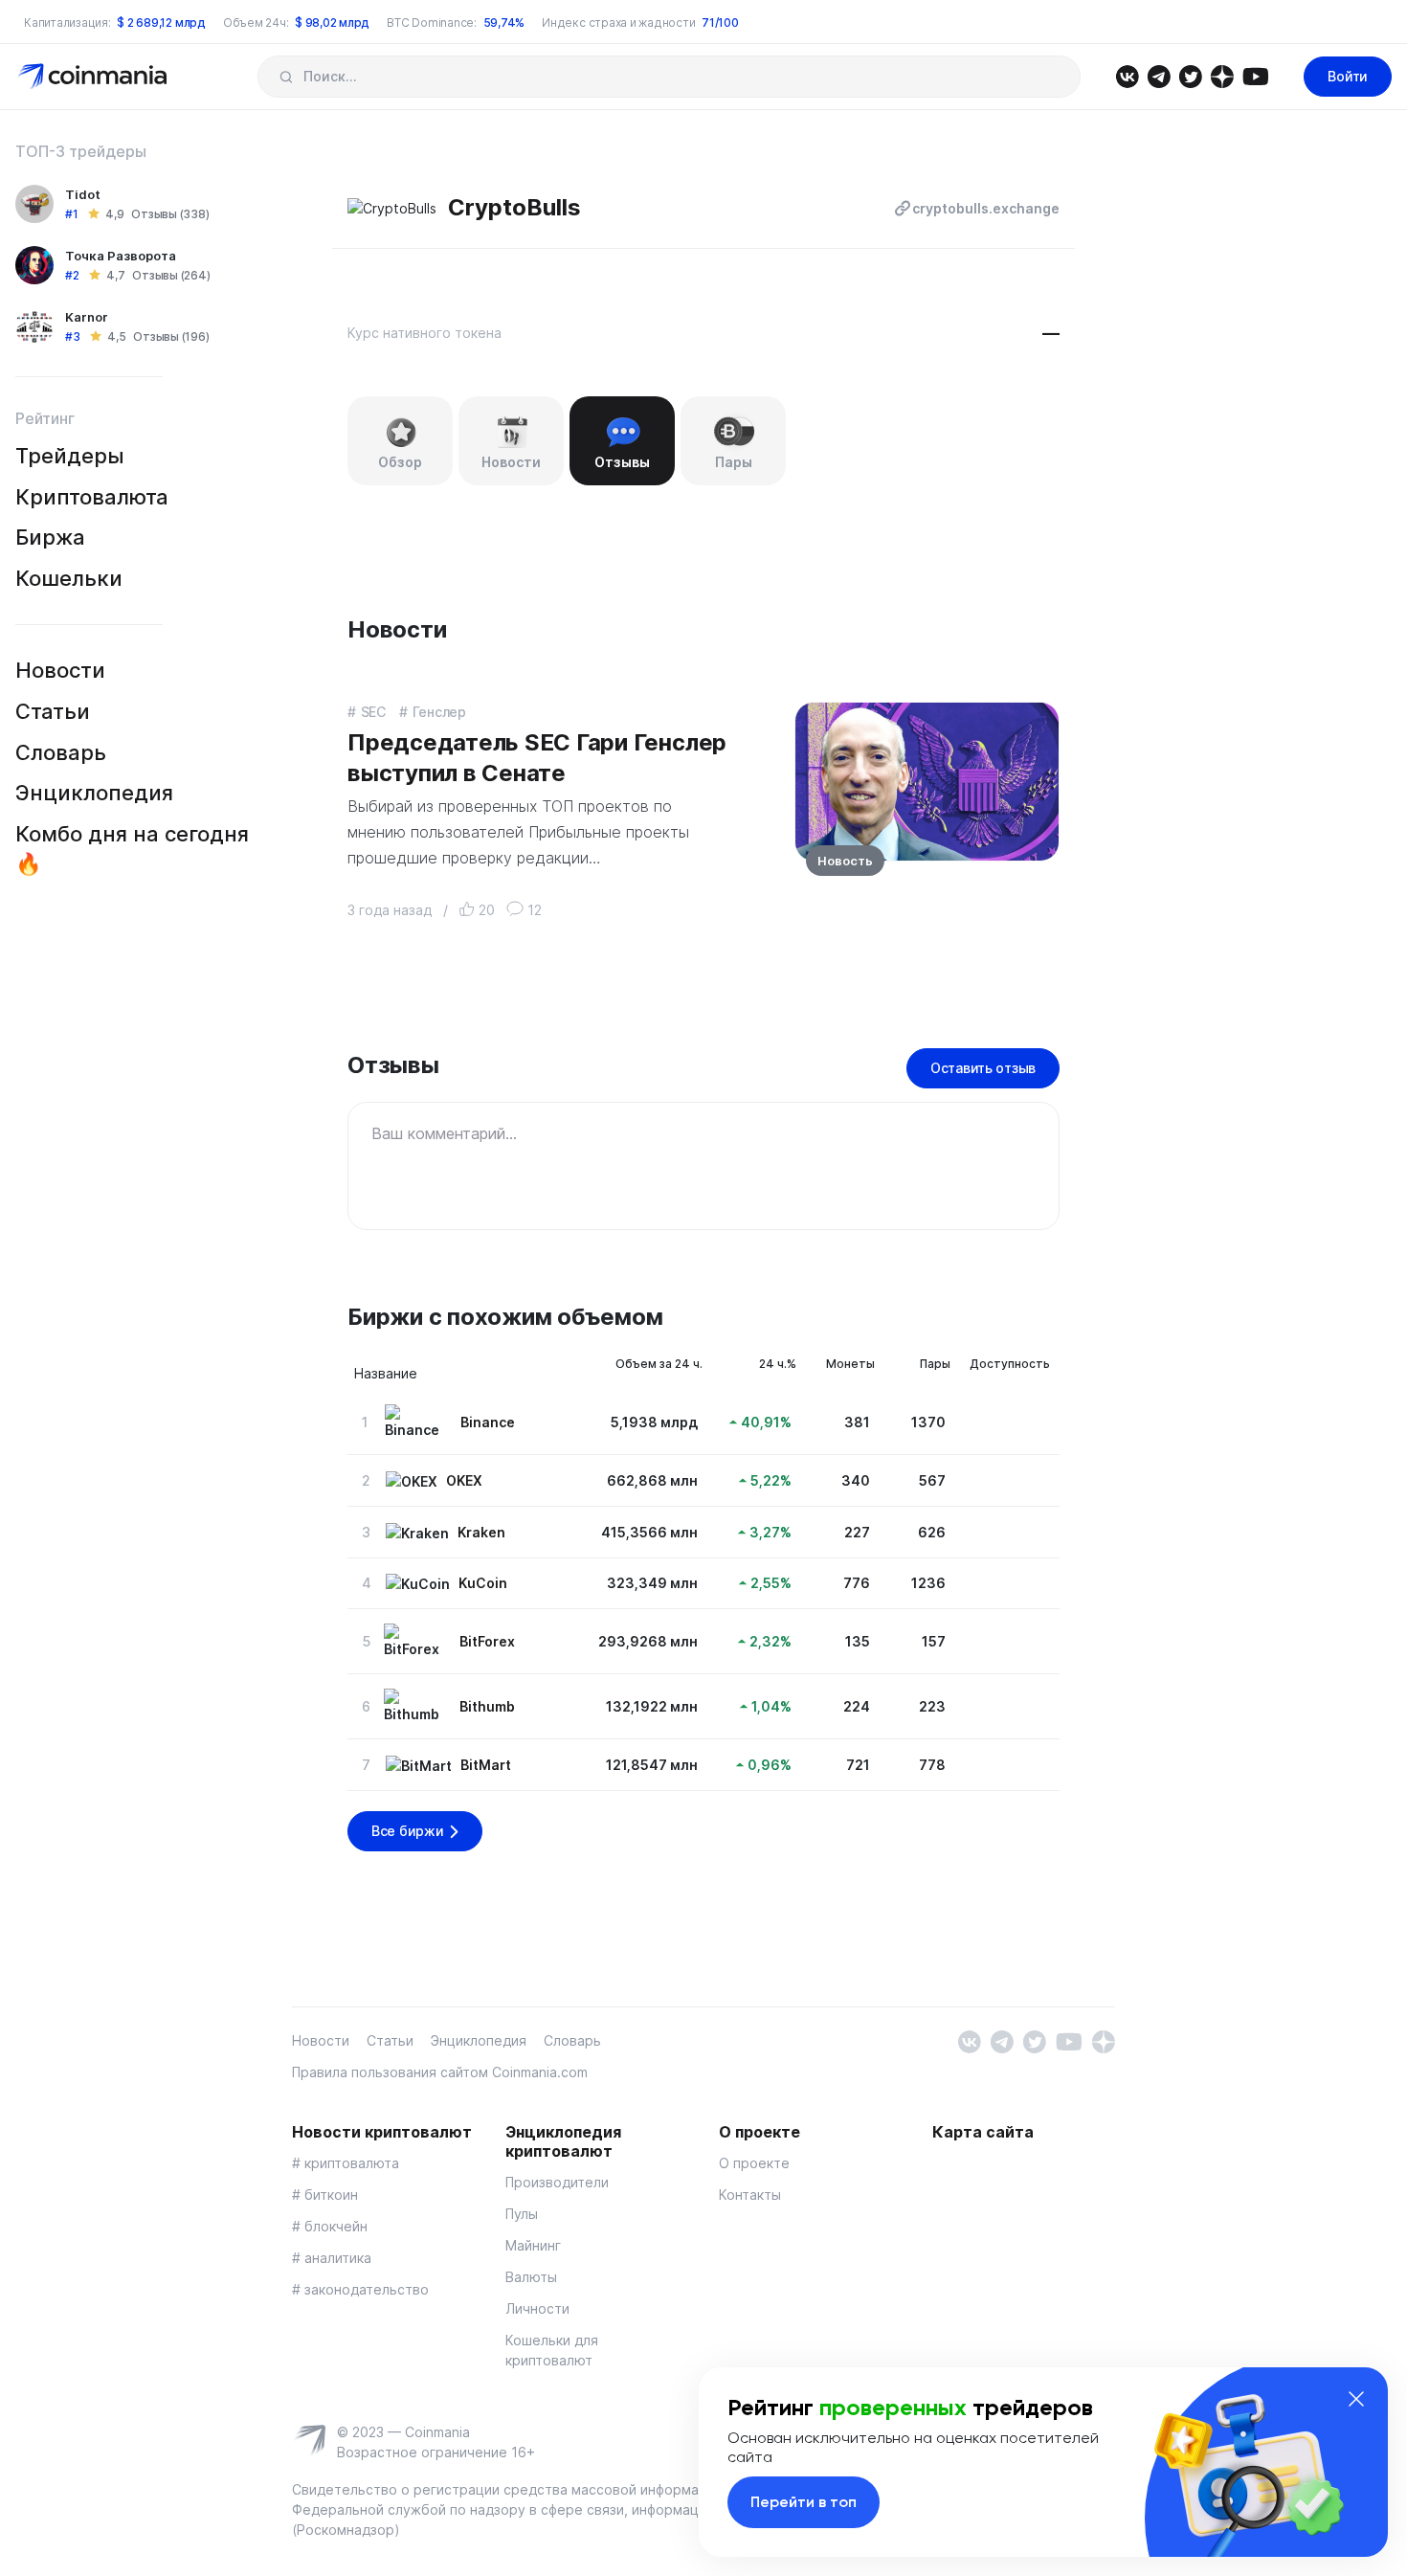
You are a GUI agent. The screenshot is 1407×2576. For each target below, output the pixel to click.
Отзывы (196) (171, 336)
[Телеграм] (1159, 75)
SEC (373, 712)
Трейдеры (70, 456)
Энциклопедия (94, 793)
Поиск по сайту (286, 77)
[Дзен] (1222, 75)
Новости (60, 670)
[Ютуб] (1255, 75)
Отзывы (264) (171, 275)
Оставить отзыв (983, 1068)
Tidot (83, 194)
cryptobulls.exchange (986, 208)
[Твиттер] (1190, 75)
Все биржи (407, 1831)
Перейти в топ (804, 2502)
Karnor (87, 317)
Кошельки (69, 578)
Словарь (61, 752)
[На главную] (94, 75)
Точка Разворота (121, 256)
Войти (1348, 76)
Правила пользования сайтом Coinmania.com (440, 2072)
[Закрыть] (1356, 2399)
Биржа (50, 537)
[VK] (1127, 75)
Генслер (439, 712)
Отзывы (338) (170, 214)
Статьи (53, 711)
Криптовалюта (92, 497)
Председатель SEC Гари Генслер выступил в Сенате (537, 757)
